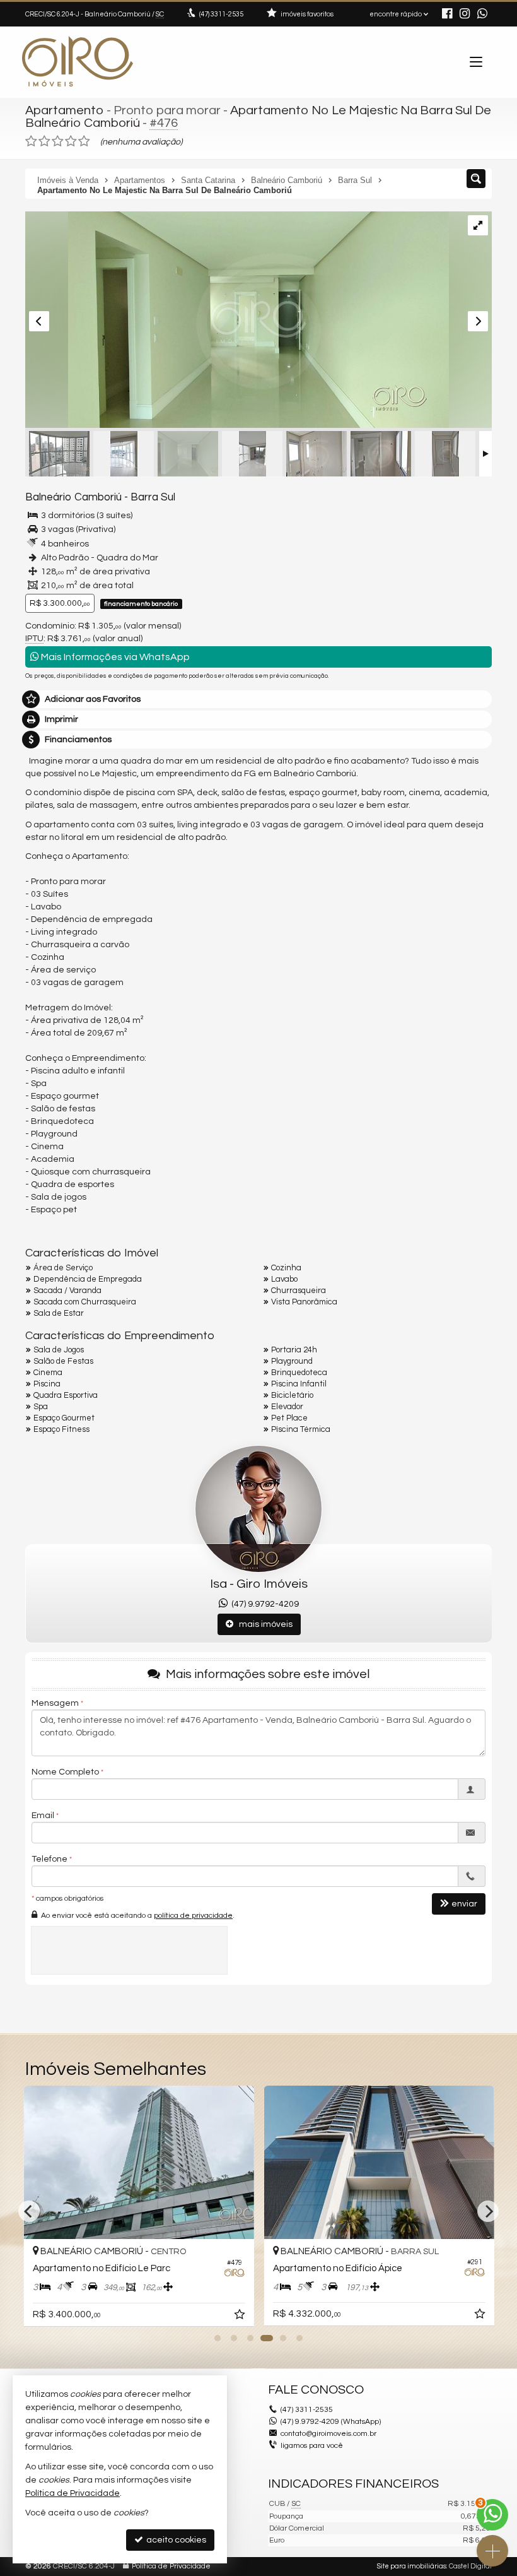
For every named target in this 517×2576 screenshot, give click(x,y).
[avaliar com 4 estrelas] (71, 141)
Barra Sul (153, 497)
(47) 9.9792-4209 (263, 1604)
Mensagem (55, 1703)
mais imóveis (263, 1624)
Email (43, 1816)
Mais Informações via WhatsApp (114, 657)
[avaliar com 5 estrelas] (84, 141)
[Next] (488, 2211)
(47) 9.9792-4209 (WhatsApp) (331, 2422)
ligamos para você (312, 2446)
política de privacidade (193, 1916)
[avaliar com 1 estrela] (31, 141)
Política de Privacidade (171, 2566)
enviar (464, 1904)
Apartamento (65, 110)
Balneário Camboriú (73, 497)
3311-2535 (221, 14)
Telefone (49, 1859)
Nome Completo (65, 1772)
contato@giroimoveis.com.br (328, 2434)
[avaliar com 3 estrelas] (58, 141)
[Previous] (29, 2211)
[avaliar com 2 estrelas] (44, 141)
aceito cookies (175, 2540)
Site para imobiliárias (412, 2566)
